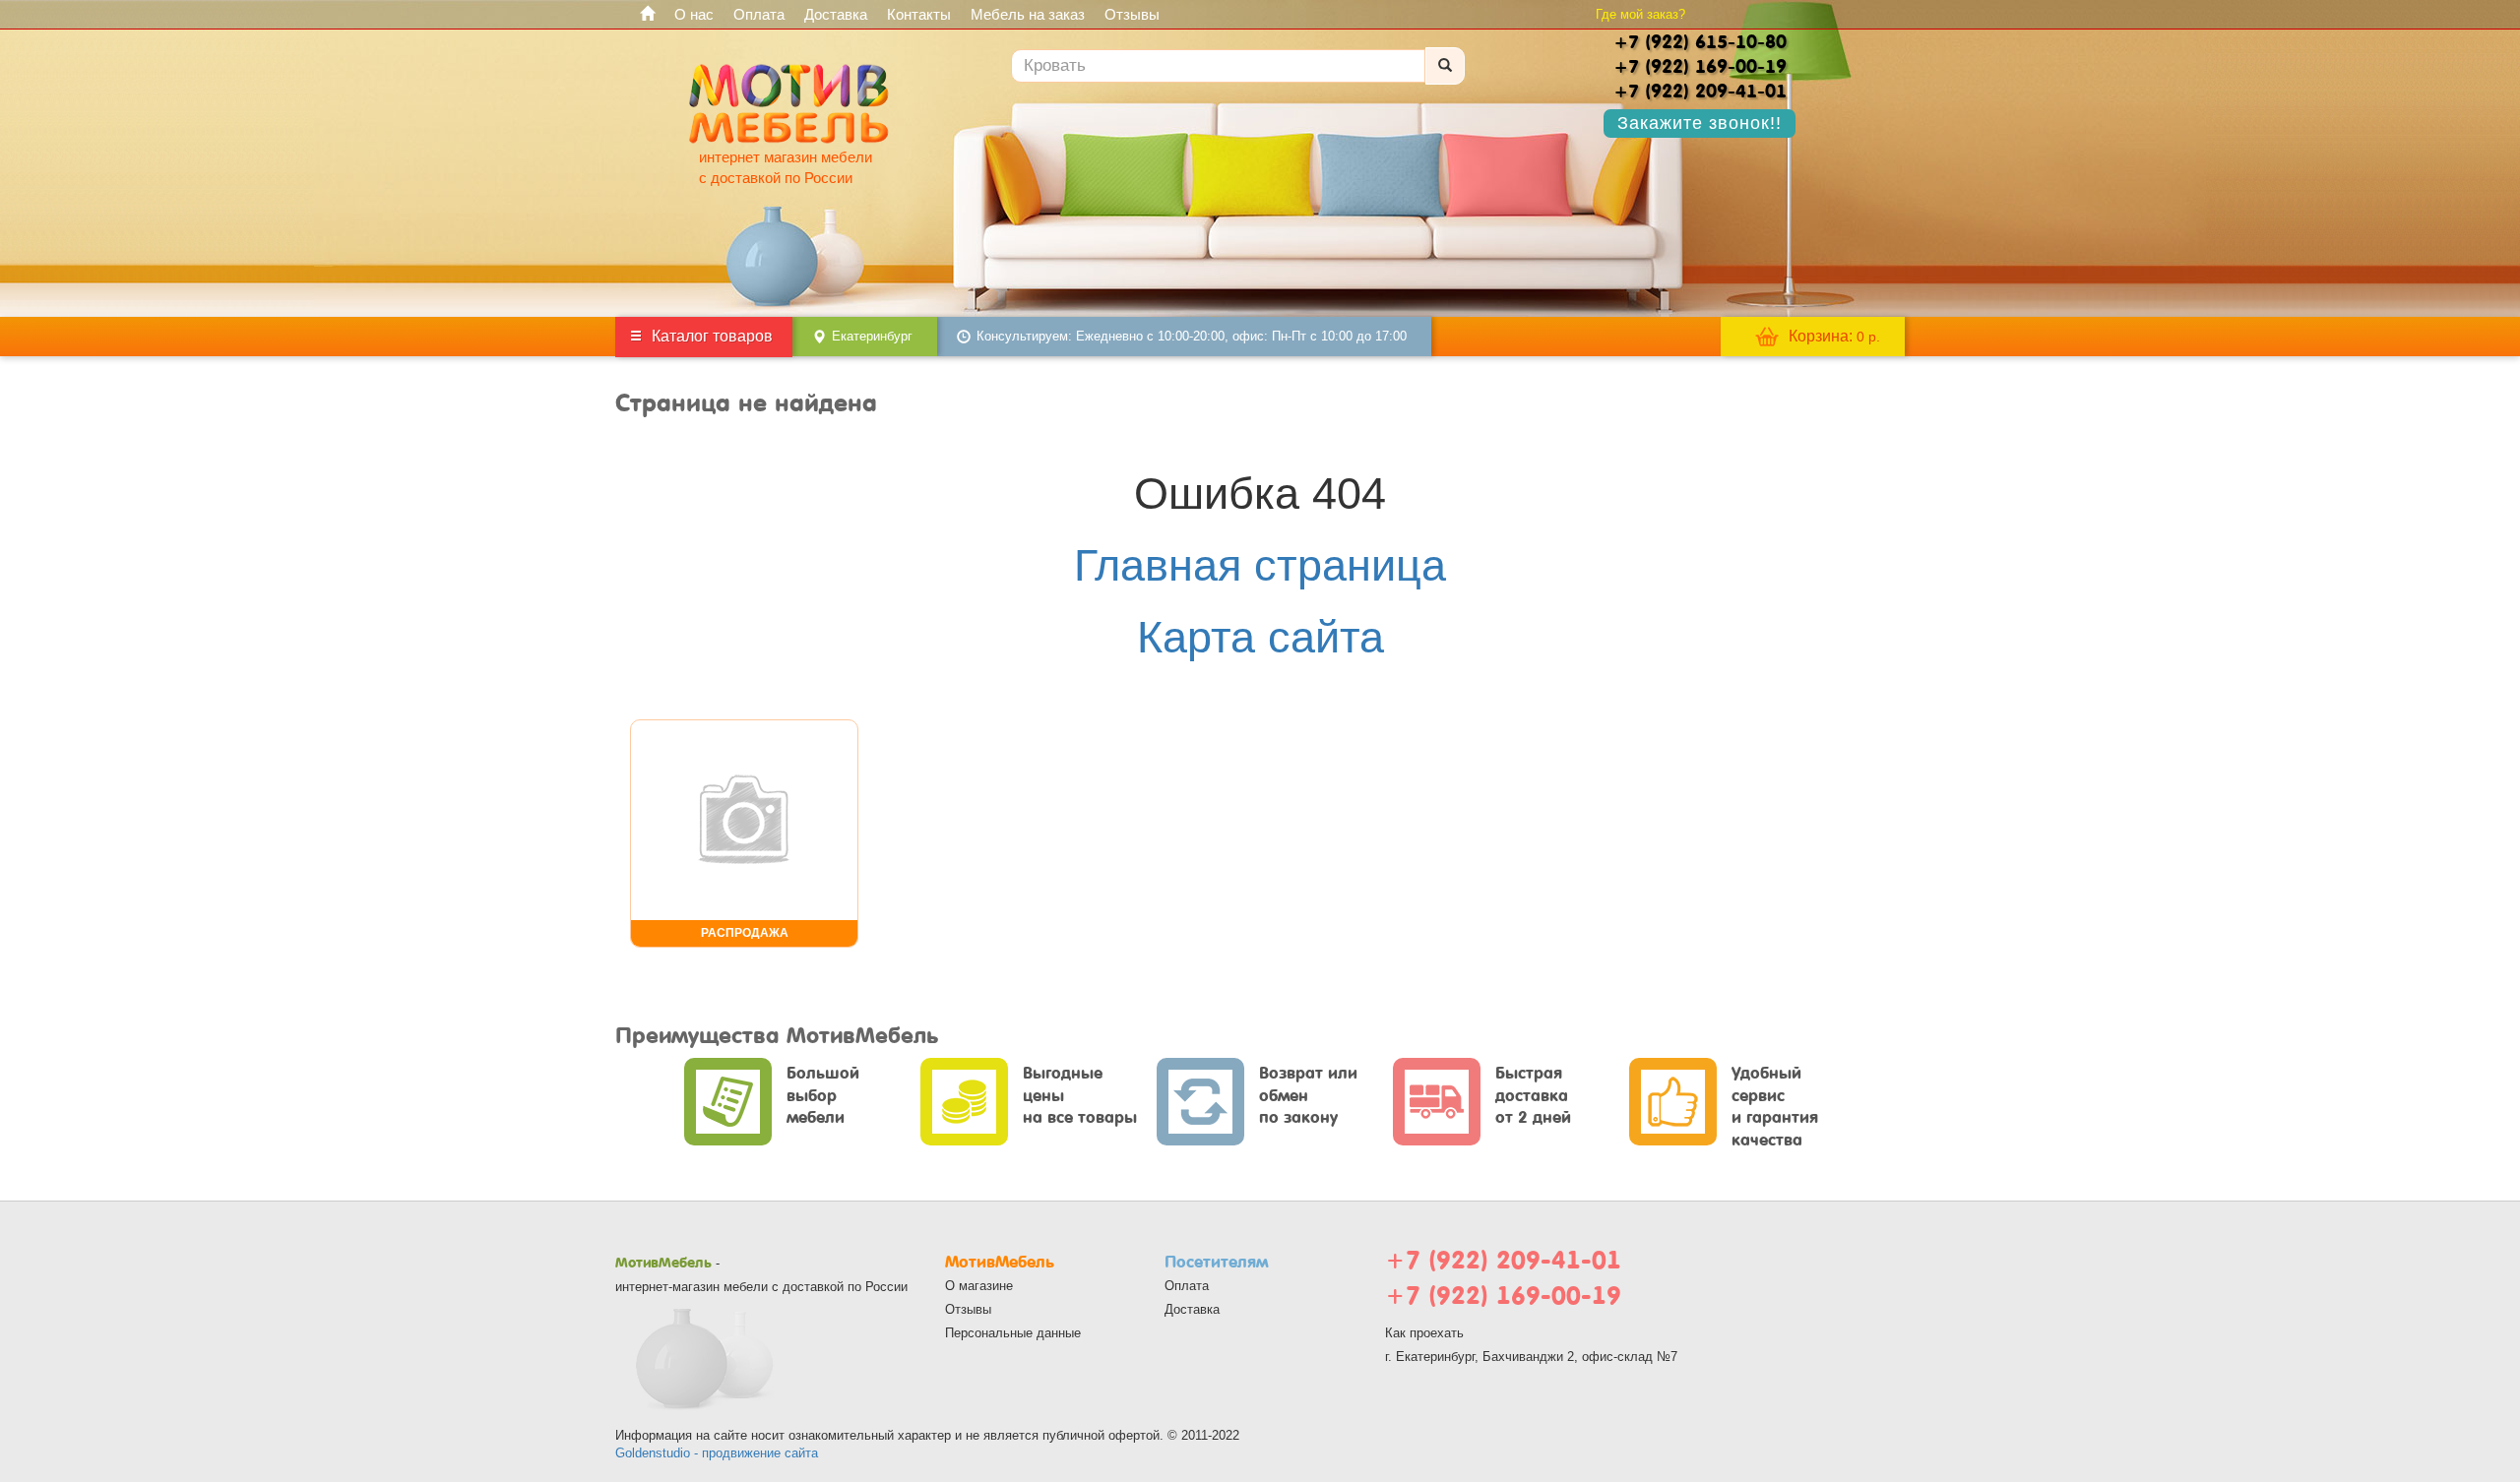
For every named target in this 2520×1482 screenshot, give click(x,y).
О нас (694, 14)
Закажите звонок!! (1700, 123)
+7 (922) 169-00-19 (1503, 1296)
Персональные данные (1013, 1333)
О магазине (979, 1286)
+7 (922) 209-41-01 (1503, 1260)
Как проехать (1424, 1333)
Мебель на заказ (1028, 14)
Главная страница (1260, 565)
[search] (1445, 66)
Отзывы (1132, 14)
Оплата (759, 14)
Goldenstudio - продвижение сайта (717, 1453)
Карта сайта (1260, 637)
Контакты (919, 14)
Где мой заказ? (1640, 14)
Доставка (836, 14)
